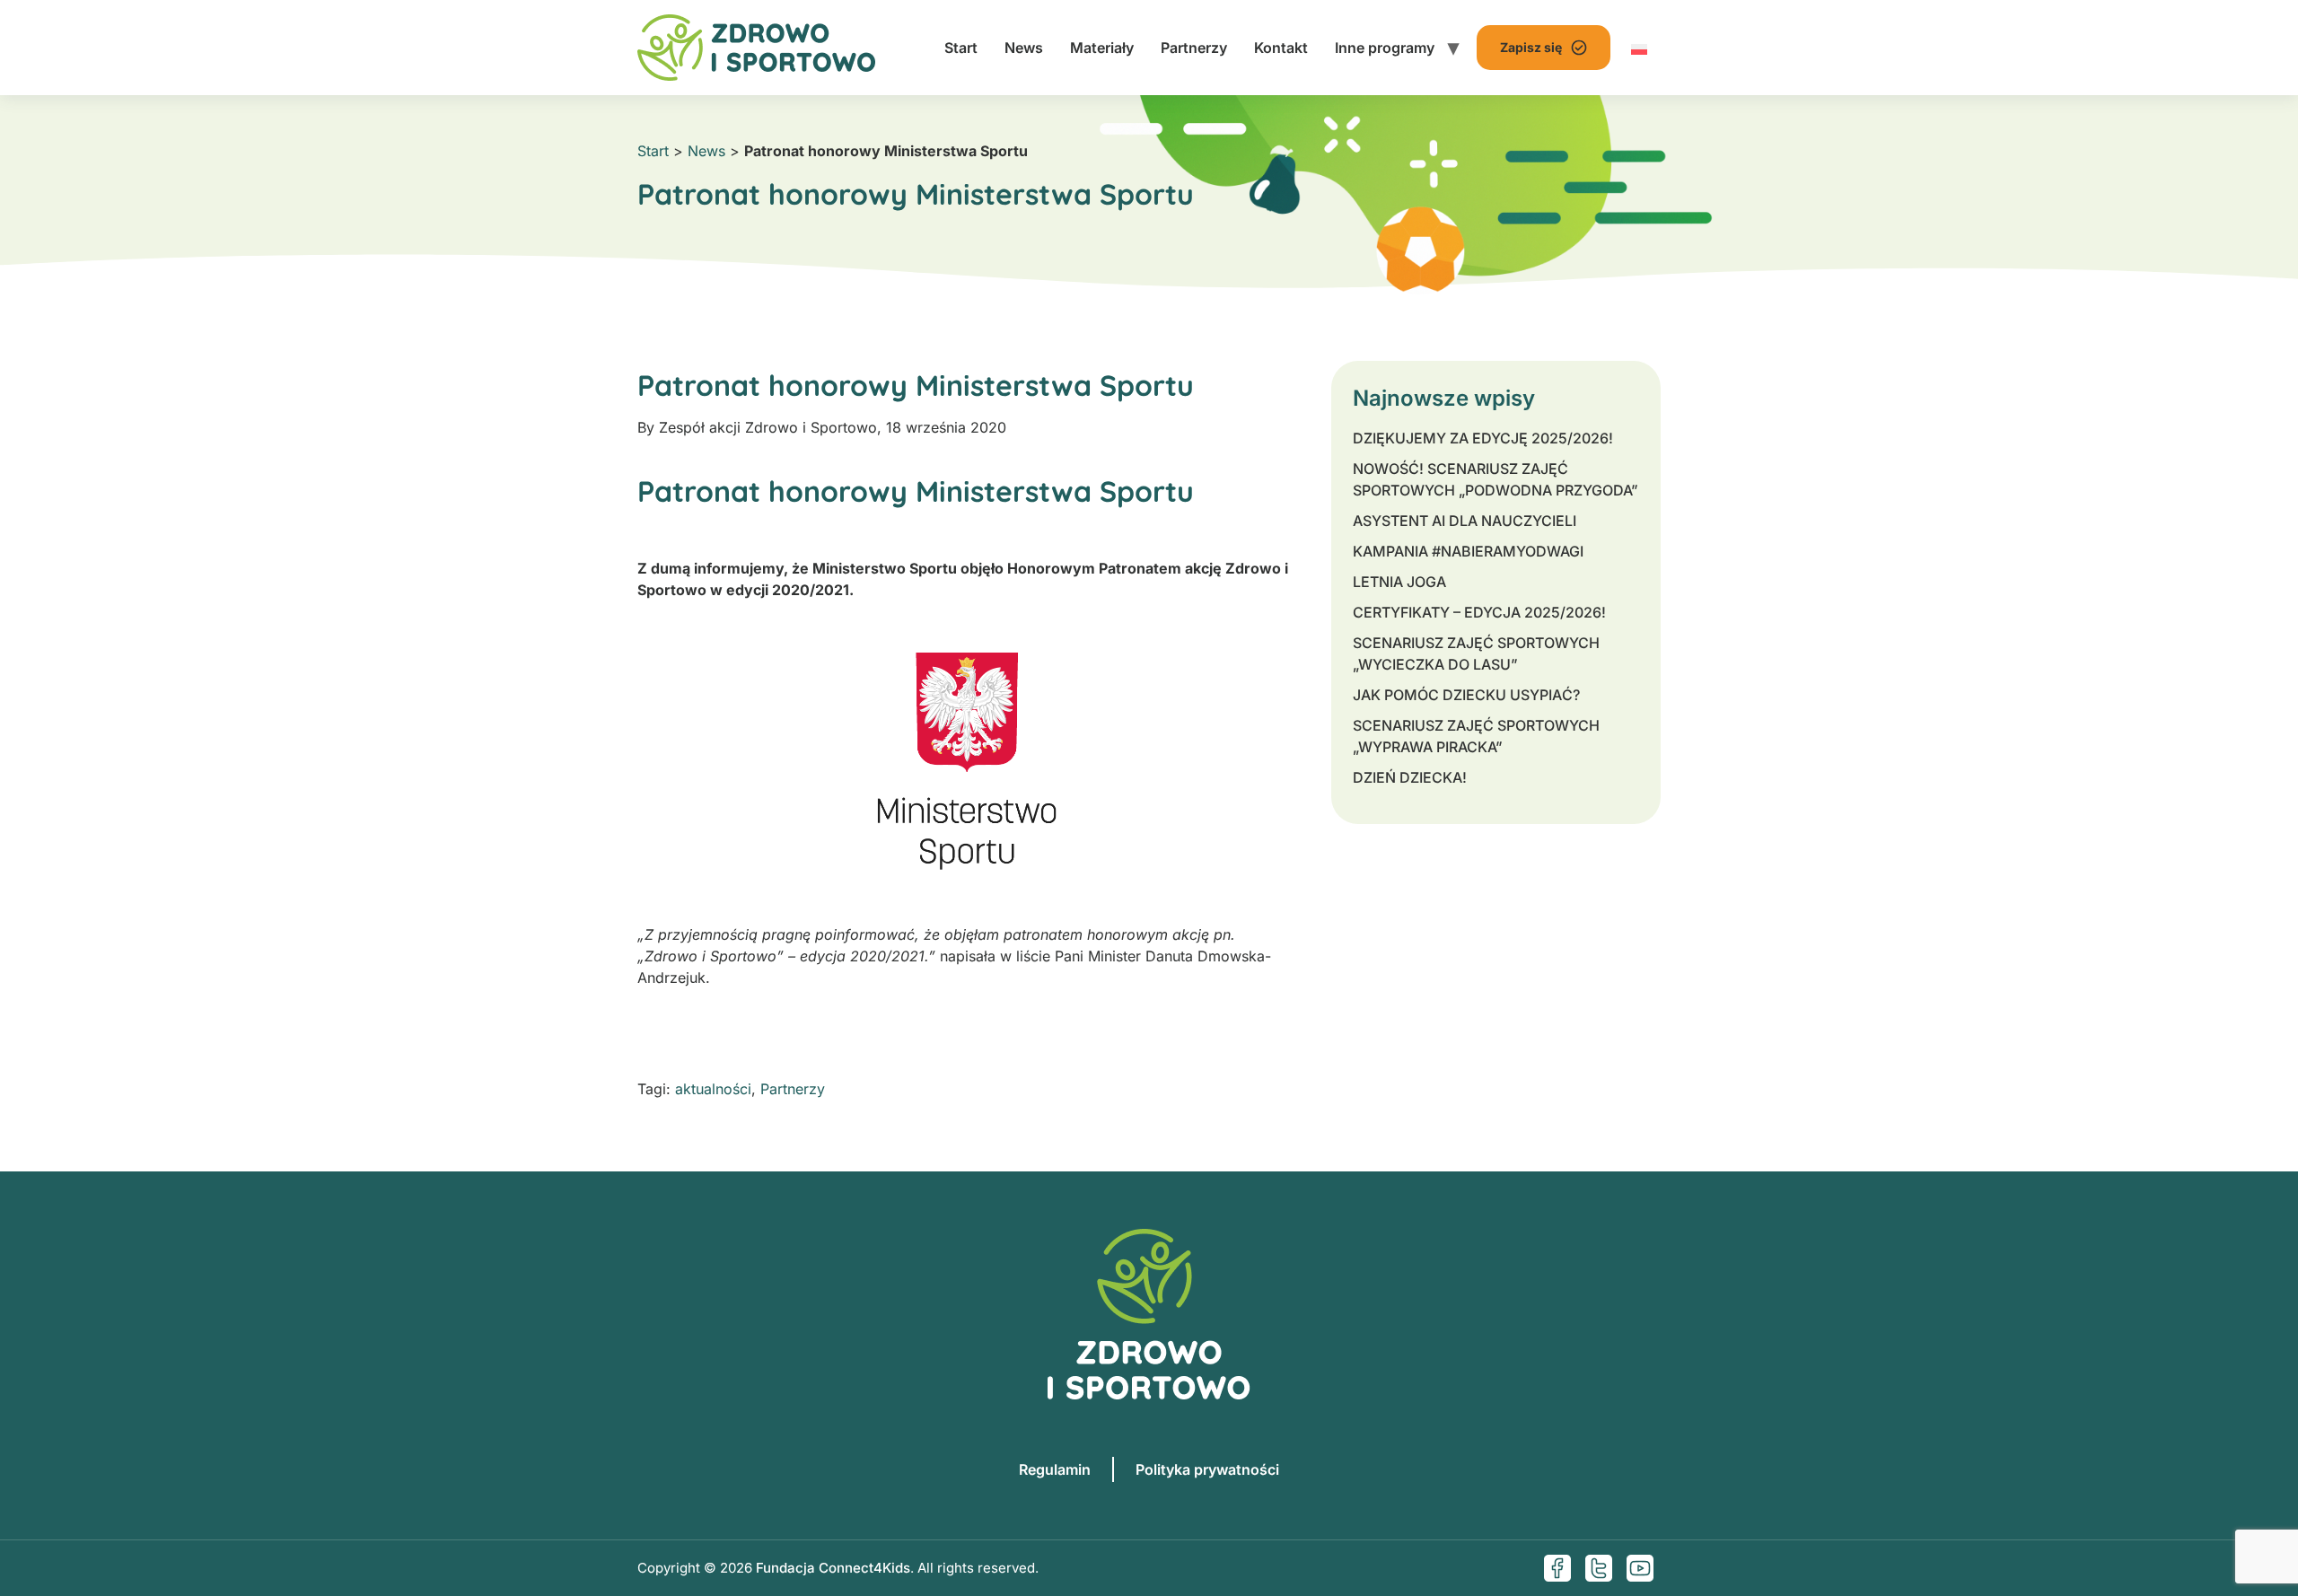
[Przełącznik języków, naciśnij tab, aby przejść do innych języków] (1639, 48)
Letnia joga (1399, 582)
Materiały (1102, 48)
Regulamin (1055, 1469)
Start (961, 48)
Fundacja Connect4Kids (833, 1568)
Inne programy (1385, 48)
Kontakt (1281, 48)
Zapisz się (1531, 47)
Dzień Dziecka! (1410, 777)
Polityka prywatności (1207, 1469)
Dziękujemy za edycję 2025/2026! (1483, 438)
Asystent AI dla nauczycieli (1465, 521)
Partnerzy (1194, 48)
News (1024, 48)
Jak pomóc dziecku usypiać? (1466, 695)
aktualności (713, 1089)
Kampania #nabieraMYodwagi (1468, 551)
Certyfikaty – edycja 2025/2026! (1479, 612)
